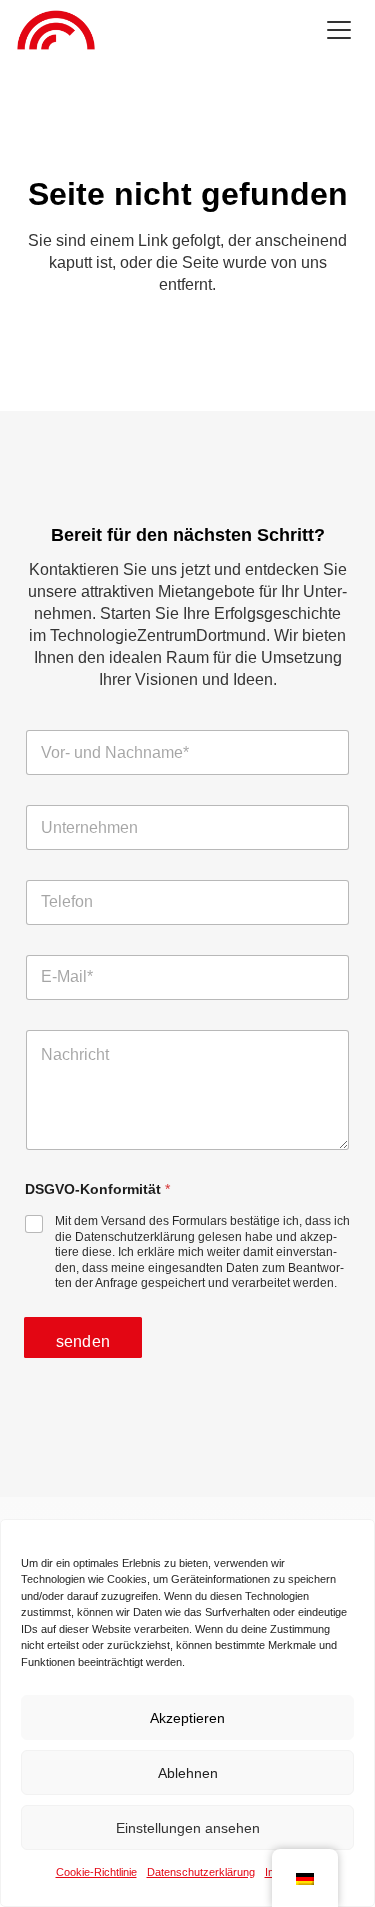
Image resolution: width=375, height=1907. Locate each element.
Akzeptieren (187, 1718)
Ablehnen (188, 1773)
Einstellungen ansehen (188, 1828)
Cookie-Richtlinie (96, 1872)
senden (83, 1341)
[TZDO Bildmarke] (56, 30)
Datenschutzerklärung (201, 1872)
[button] (339, 30)
